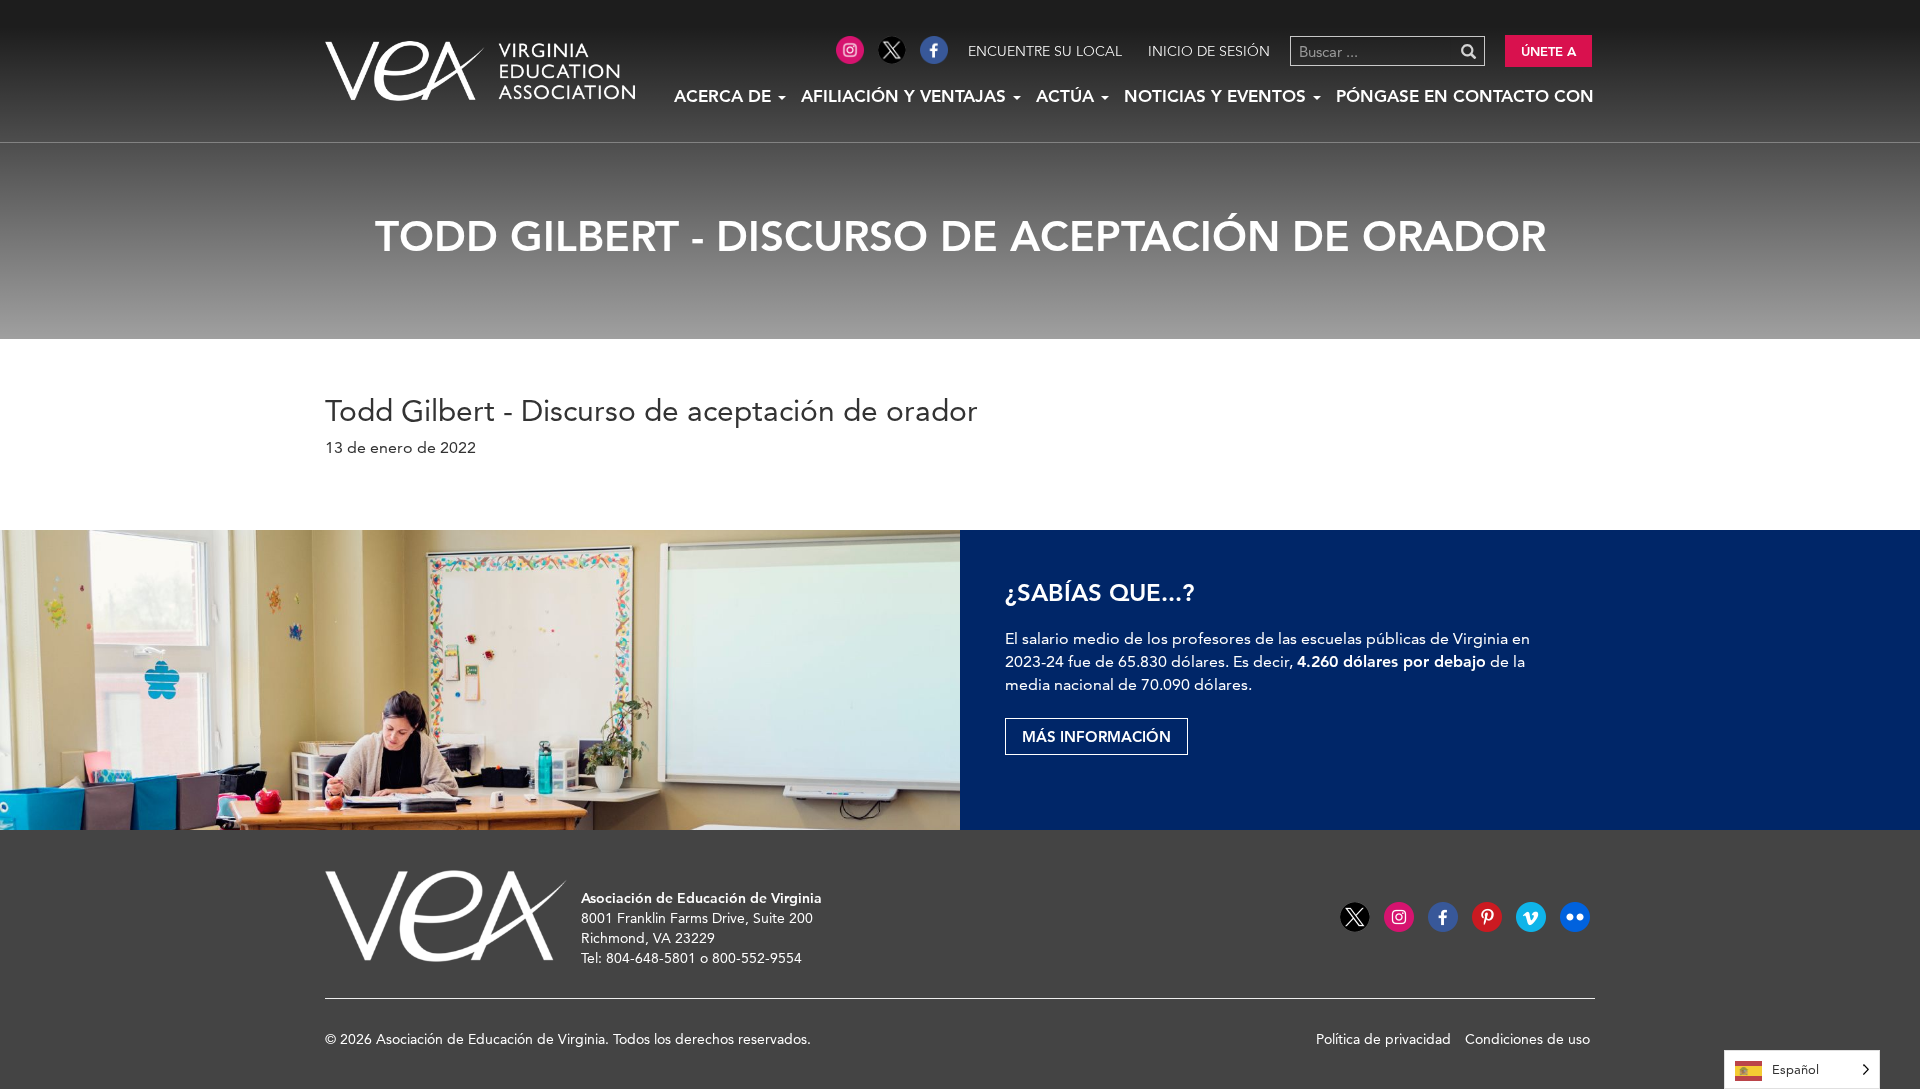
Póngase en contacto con (1465, 96)
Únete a (1548, 51)
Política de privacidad (1383, 1039)
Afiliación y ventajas (906, 96)
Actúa (1067, 96)
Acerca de (725, 96)
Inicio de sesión (1209, 51)
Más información (1096, 736)
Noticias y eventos (1217, 96)
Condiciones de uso (1527, 1039)
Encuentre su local (1045, 51)
